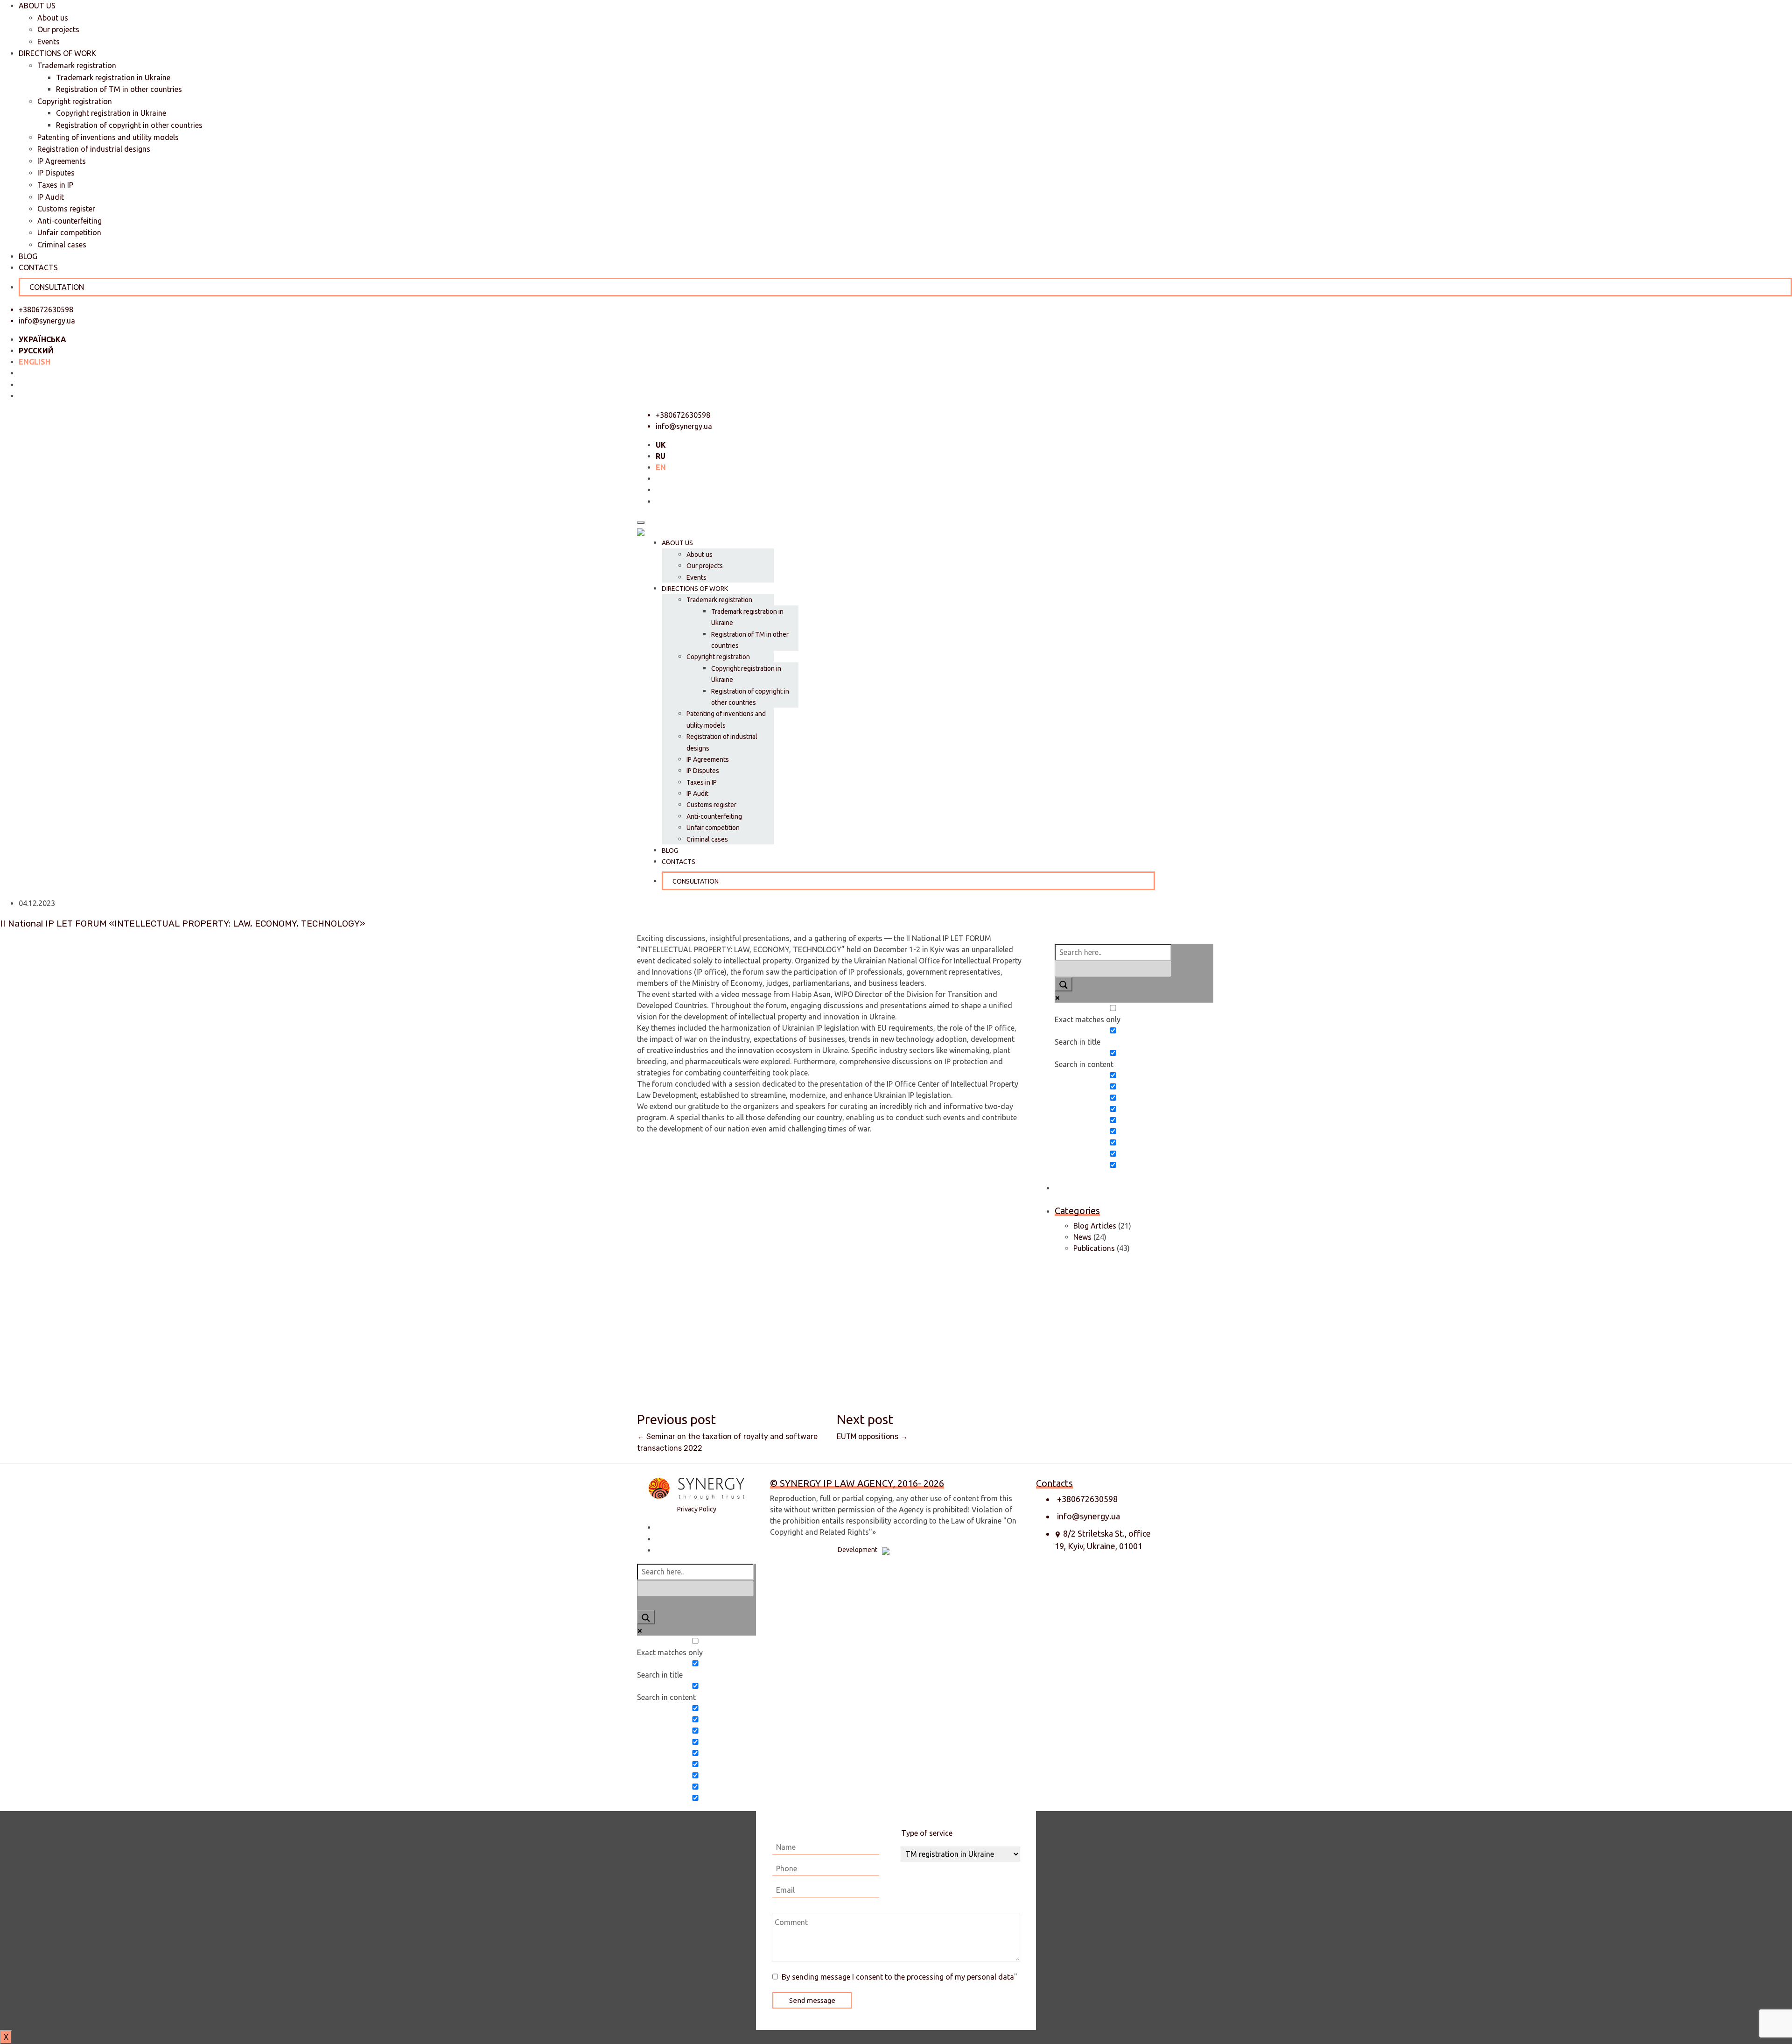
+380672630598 (1087, 1499)
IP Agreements (62, 161)
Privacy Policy (697, 1509)
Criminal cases (62, 245)
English (35, 362)
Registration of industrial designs (94, 149)
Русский (36, 351)
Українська (42, 339)
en (661, 467)
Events (49, 42)
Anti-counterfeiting (70, 221)
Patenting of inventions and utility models (108, 137)
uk (661, 445)
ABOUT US (37, 6)
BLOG (28, 256)
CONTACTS (38, 267)
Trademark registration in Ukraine (113, 77)
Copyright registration (75, 101)
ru (661, 456)
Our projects (58, 29)
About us (53, 18)
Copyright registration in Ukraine (111, 113)
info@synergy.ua (47, 321)
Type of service (927, 1833)
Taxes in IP (55, 185)
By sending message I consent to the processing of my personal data (898, 1977)
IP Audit (51, 197)
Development (857, 1550)
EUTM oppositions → (872, 1436)
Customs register (66, 209)
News (1082, 1237)
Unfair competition (69, 232)
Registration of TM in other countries (119, 89)
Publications (1094, 1248)
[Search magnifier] (1064, 984)
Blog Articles (1095, 1226)
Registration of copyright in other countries (129, 125)
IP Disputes (56, 173)
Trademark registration (77, 65)
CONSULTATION (57, 287)
